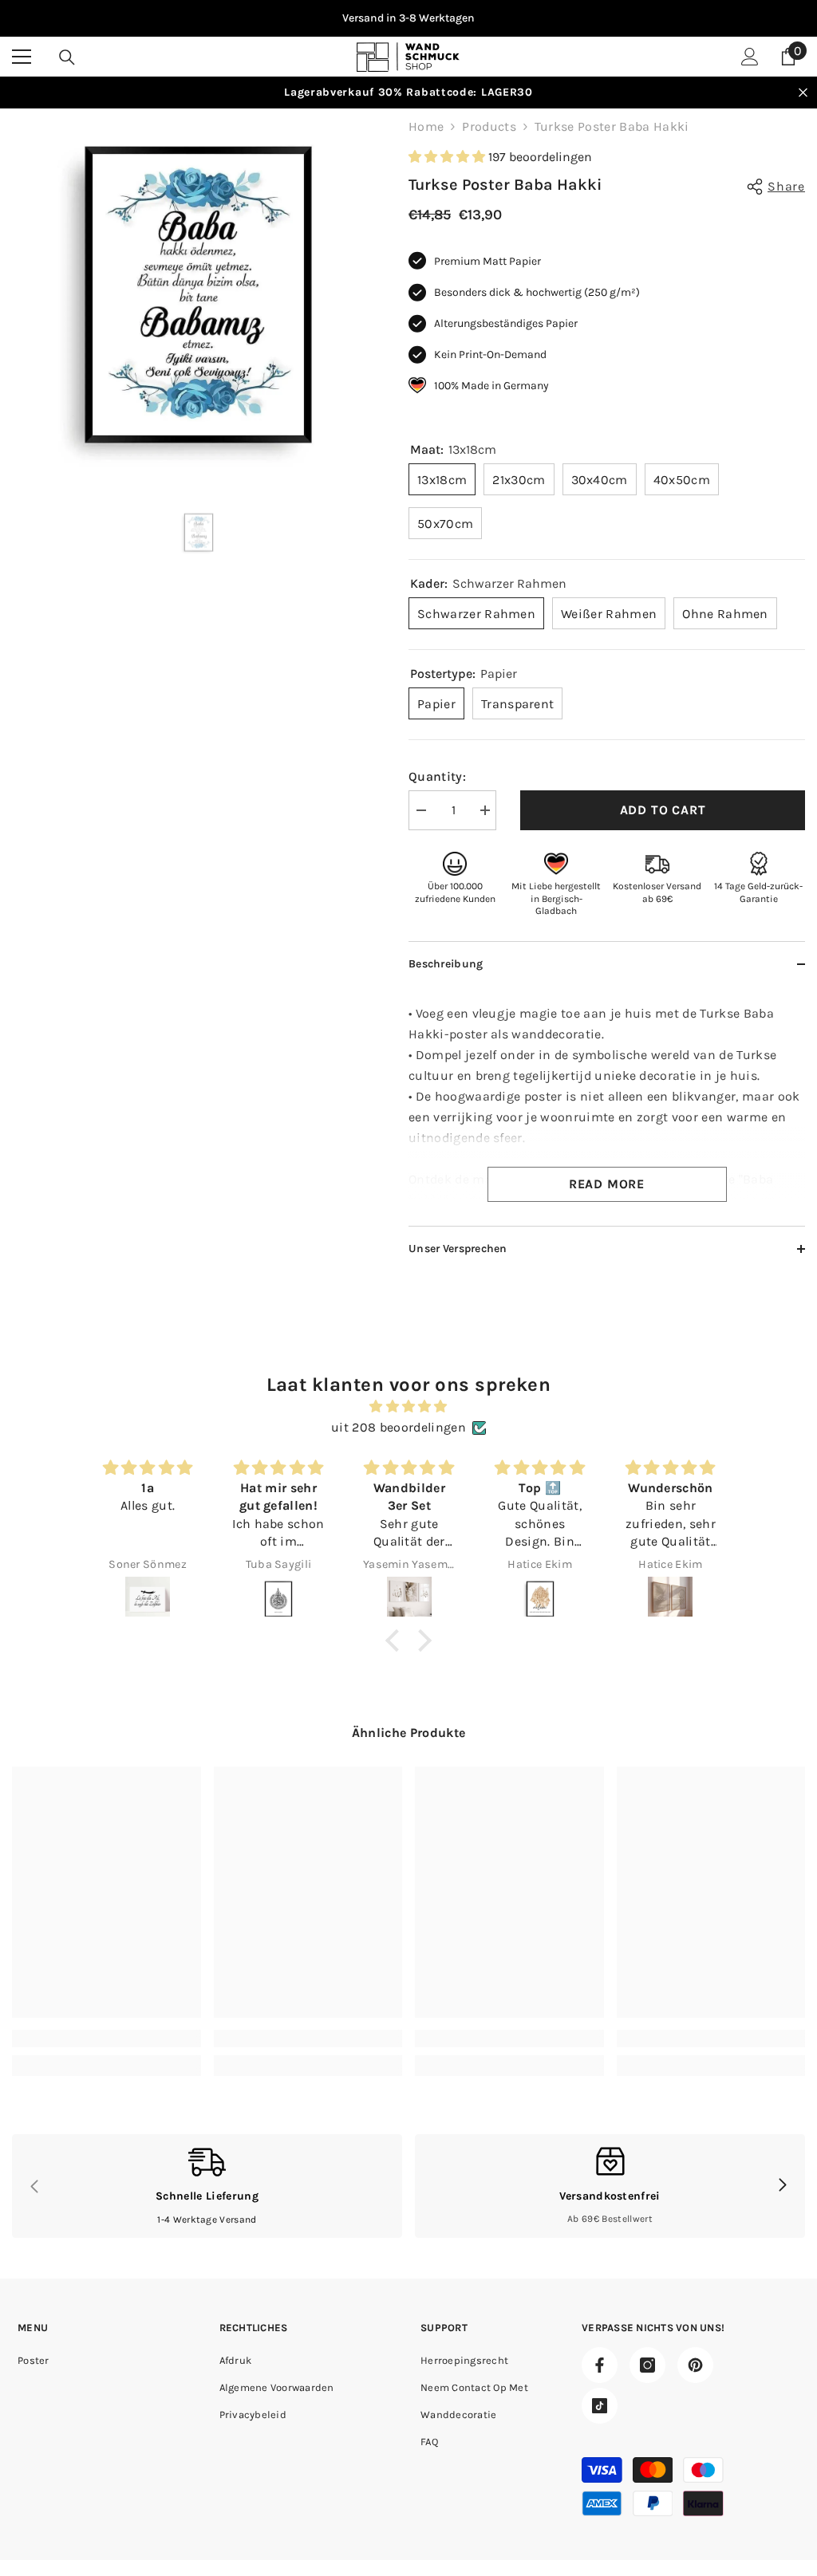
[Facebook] (600, 2365)
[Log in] (750, 57)
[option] (408, 18)
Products (489, 126)
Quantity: (437, 776)
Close (803, 93)
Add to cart (663, 810)
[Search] (67, 57)
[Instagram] (647, 2365)
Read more (607, 1184)
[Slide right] (782, 2186)
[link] (107, 2038)
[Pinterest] (695, 2365)
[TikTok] (600, 2406)
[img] (408, 1406)
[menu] (22, 57)
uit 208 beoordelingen (399, 1427)
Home (426, 126)
